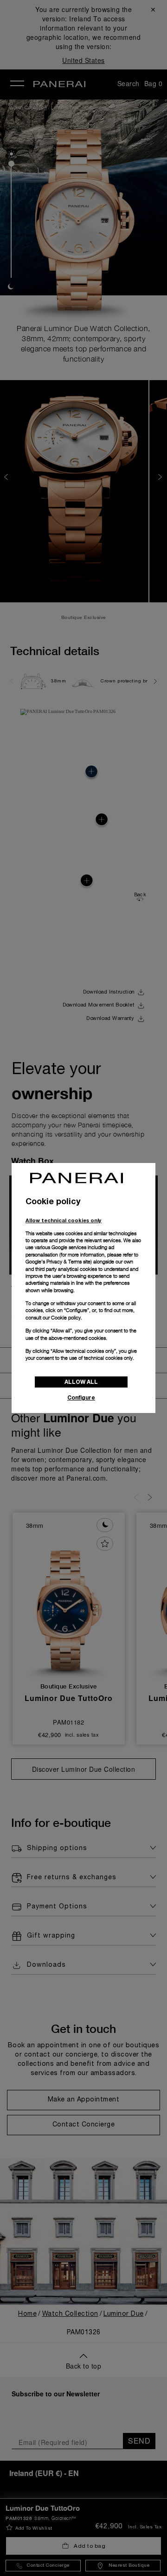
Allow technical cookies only (64, 1220)
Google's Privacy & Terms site (58, 1262)
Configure (81, 1397)
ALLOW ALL (81, 1382)
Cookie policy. (67, 1318)
